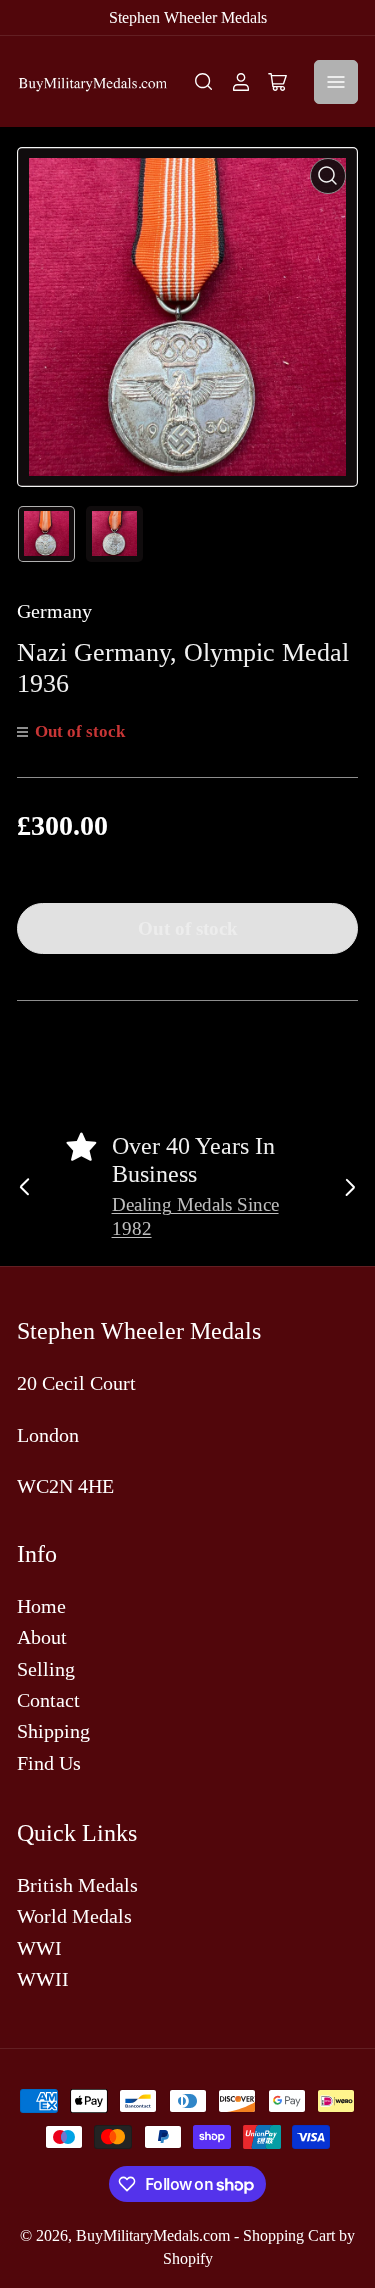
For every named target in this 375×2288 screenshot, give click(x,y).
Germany (54, 611)
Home (41, 1606)
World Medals (74, 1916)
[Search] (204, 82)
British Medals (77, 1885)
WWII (43, 1979)
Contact (48, 1700)
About (42, 1637)
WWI (39, 1948)
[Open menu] (336, 82)
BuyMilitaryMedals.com (153, 2235)
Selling (46, 1669)
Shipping (53, 1731)
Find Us (49, 1763)
